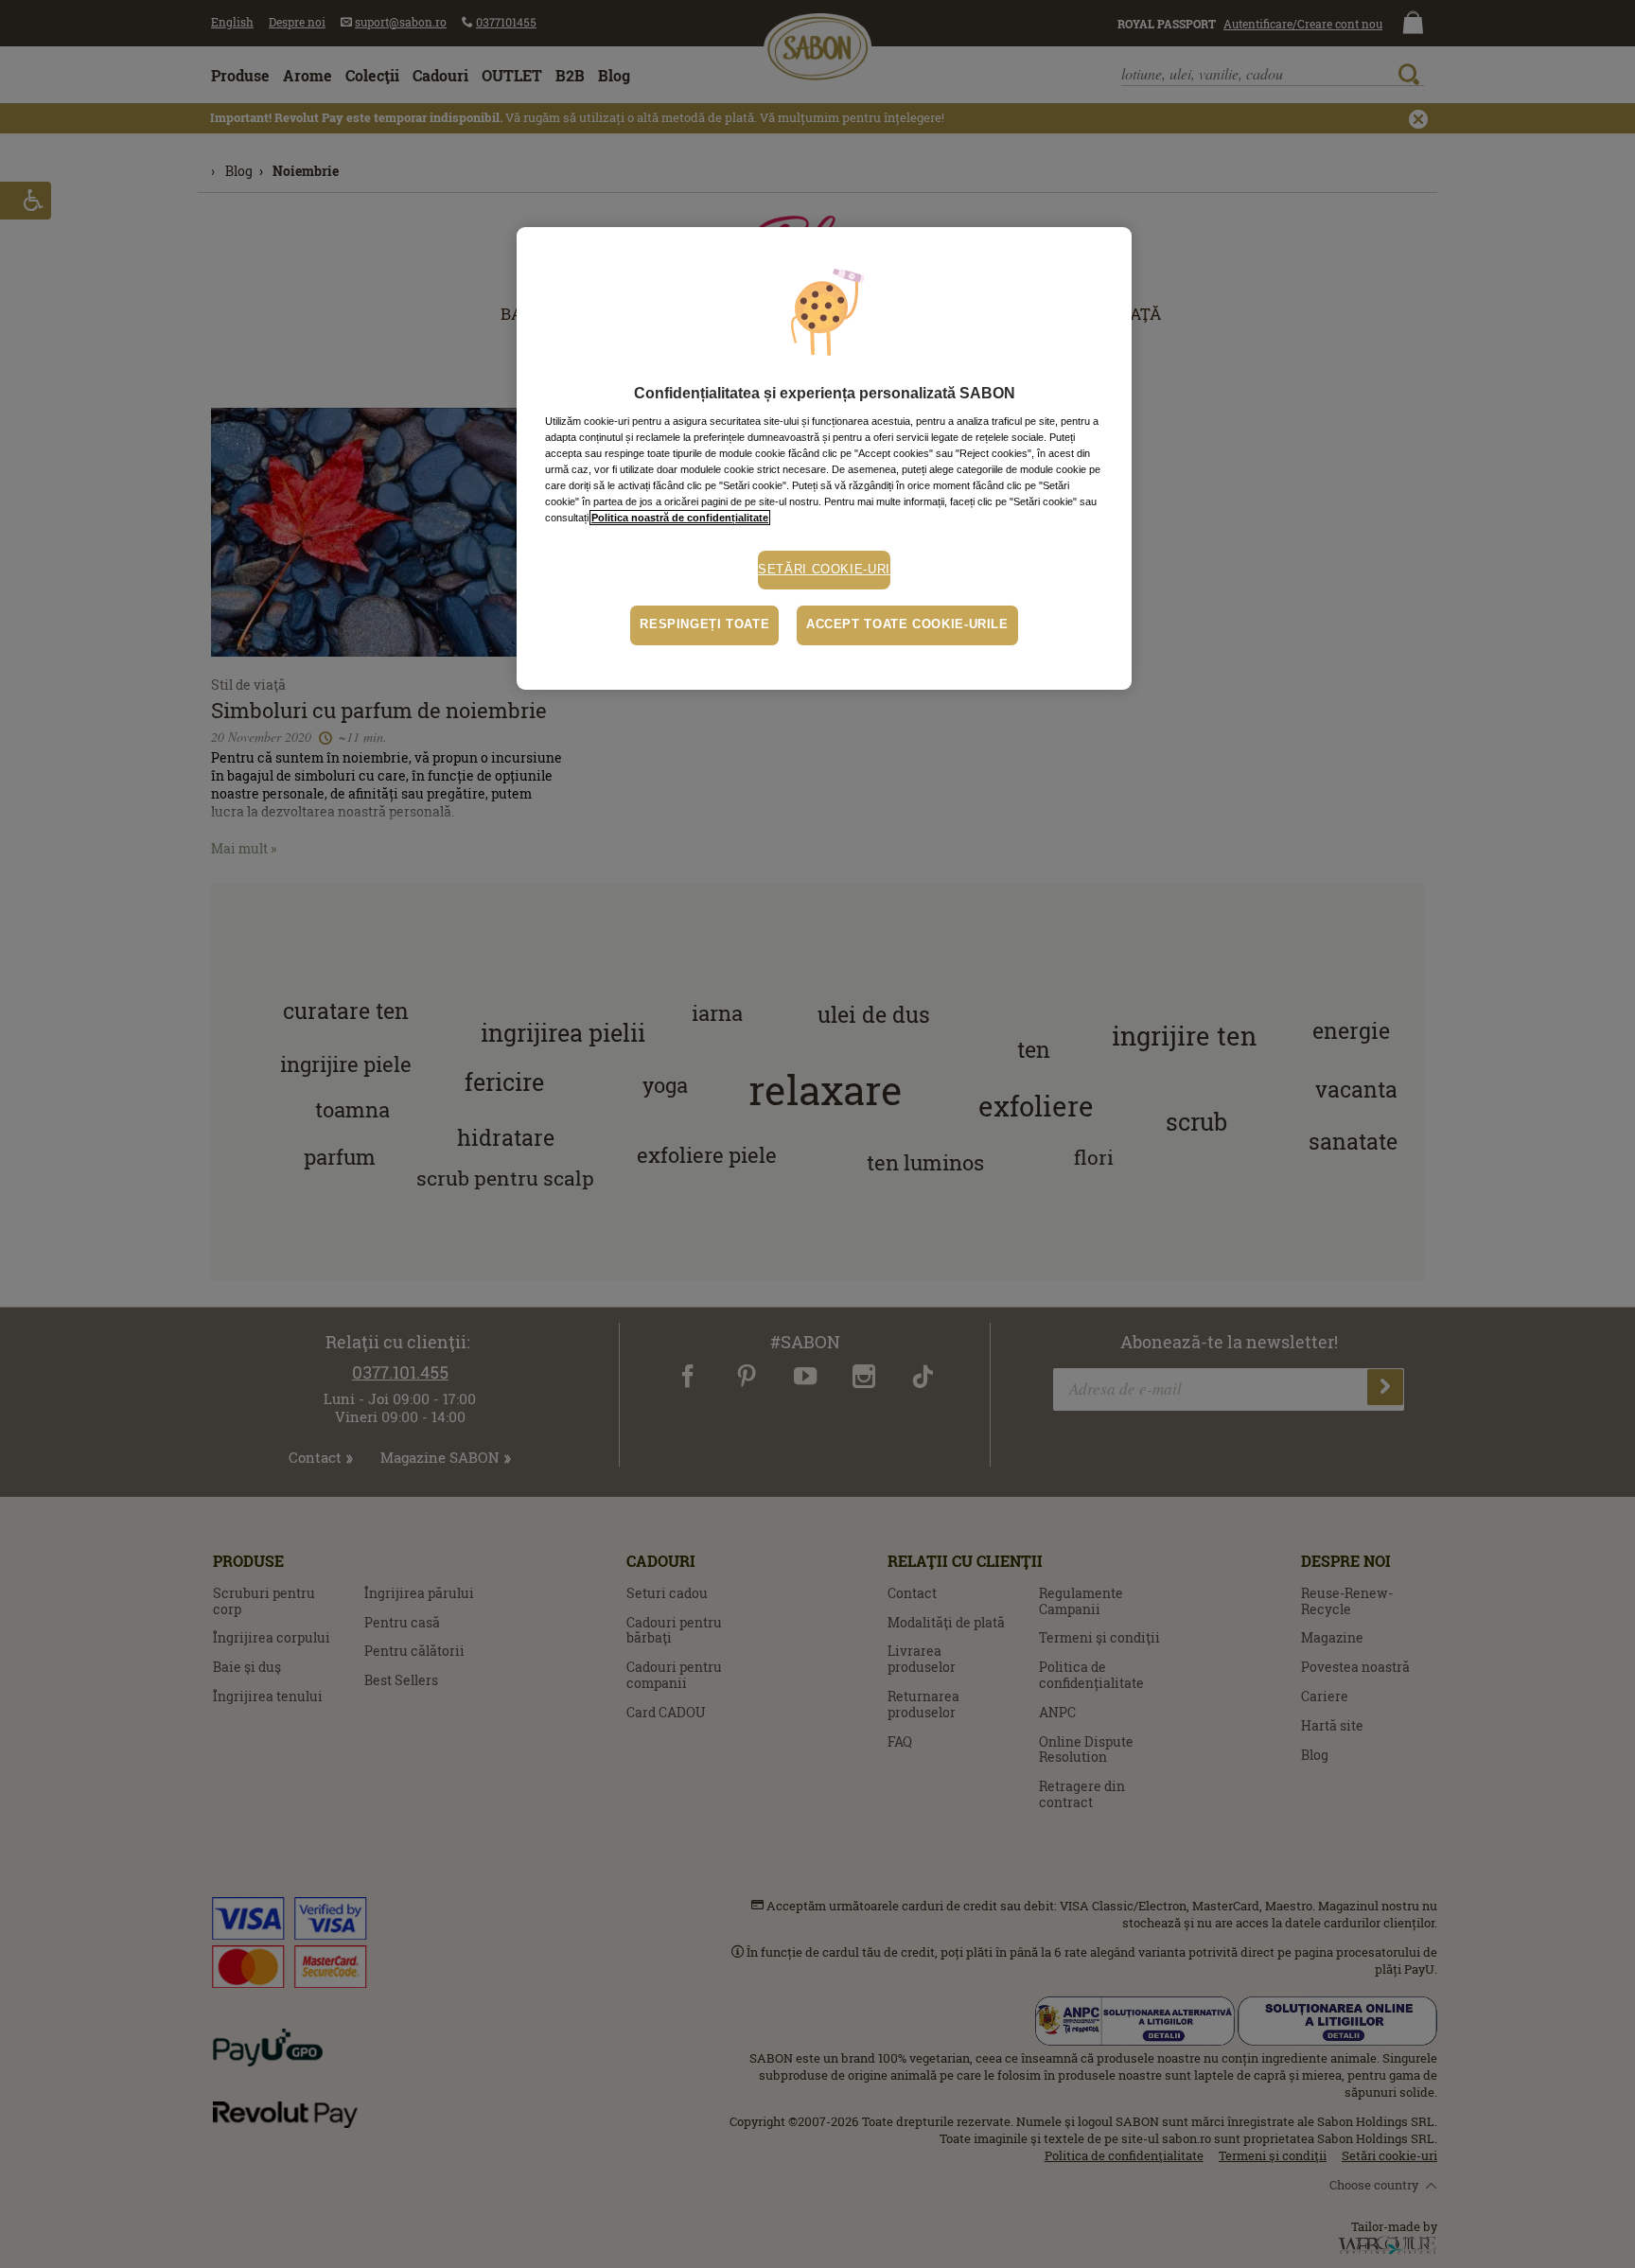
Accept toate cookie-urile (907, 624)
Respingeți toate (704, 624)
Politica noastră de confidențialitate (680, 518)
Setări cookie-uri (824, 570)
